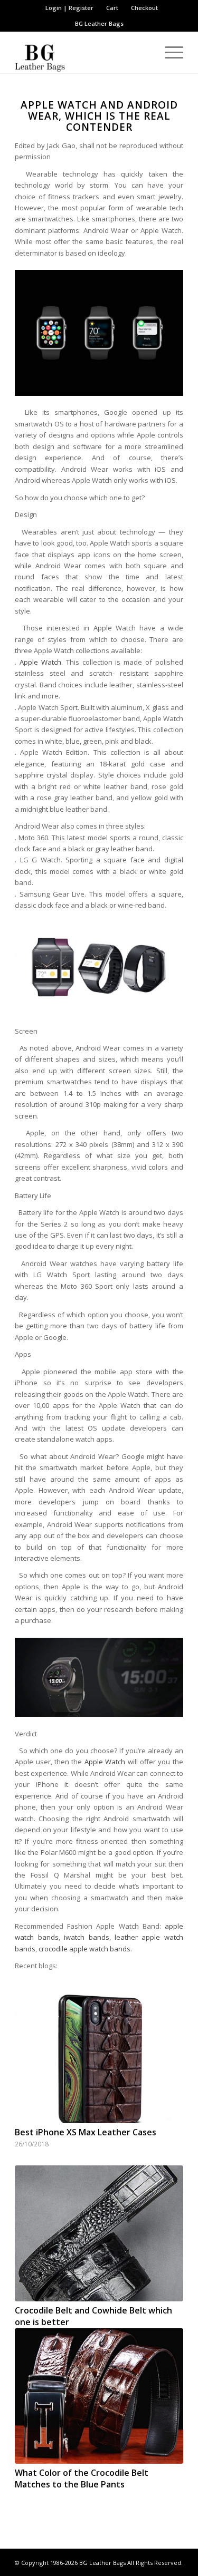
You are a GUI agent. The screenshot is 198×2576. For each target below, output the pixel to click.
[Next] (167, 2183)
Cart (112, 8)
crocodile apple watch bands (84, 1949)
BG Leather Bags (102, 2563)
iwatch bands (86, 1937)
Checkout (144, 8)
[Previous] (31, 2183)
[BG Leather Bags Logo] (82, 52)
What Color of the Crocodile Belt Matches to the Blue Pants (82, 2478)
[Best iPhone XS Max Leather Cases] (99, 2056)
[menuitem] (70, 8)
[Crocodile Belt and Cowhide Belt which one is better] (99, 2233)
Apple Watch (40, 662)
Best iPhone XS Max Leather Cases (86, 2132)
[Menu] (169, 52)
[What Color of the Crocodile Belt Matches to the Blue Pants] (99, 2396)
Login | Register (69, 8)
